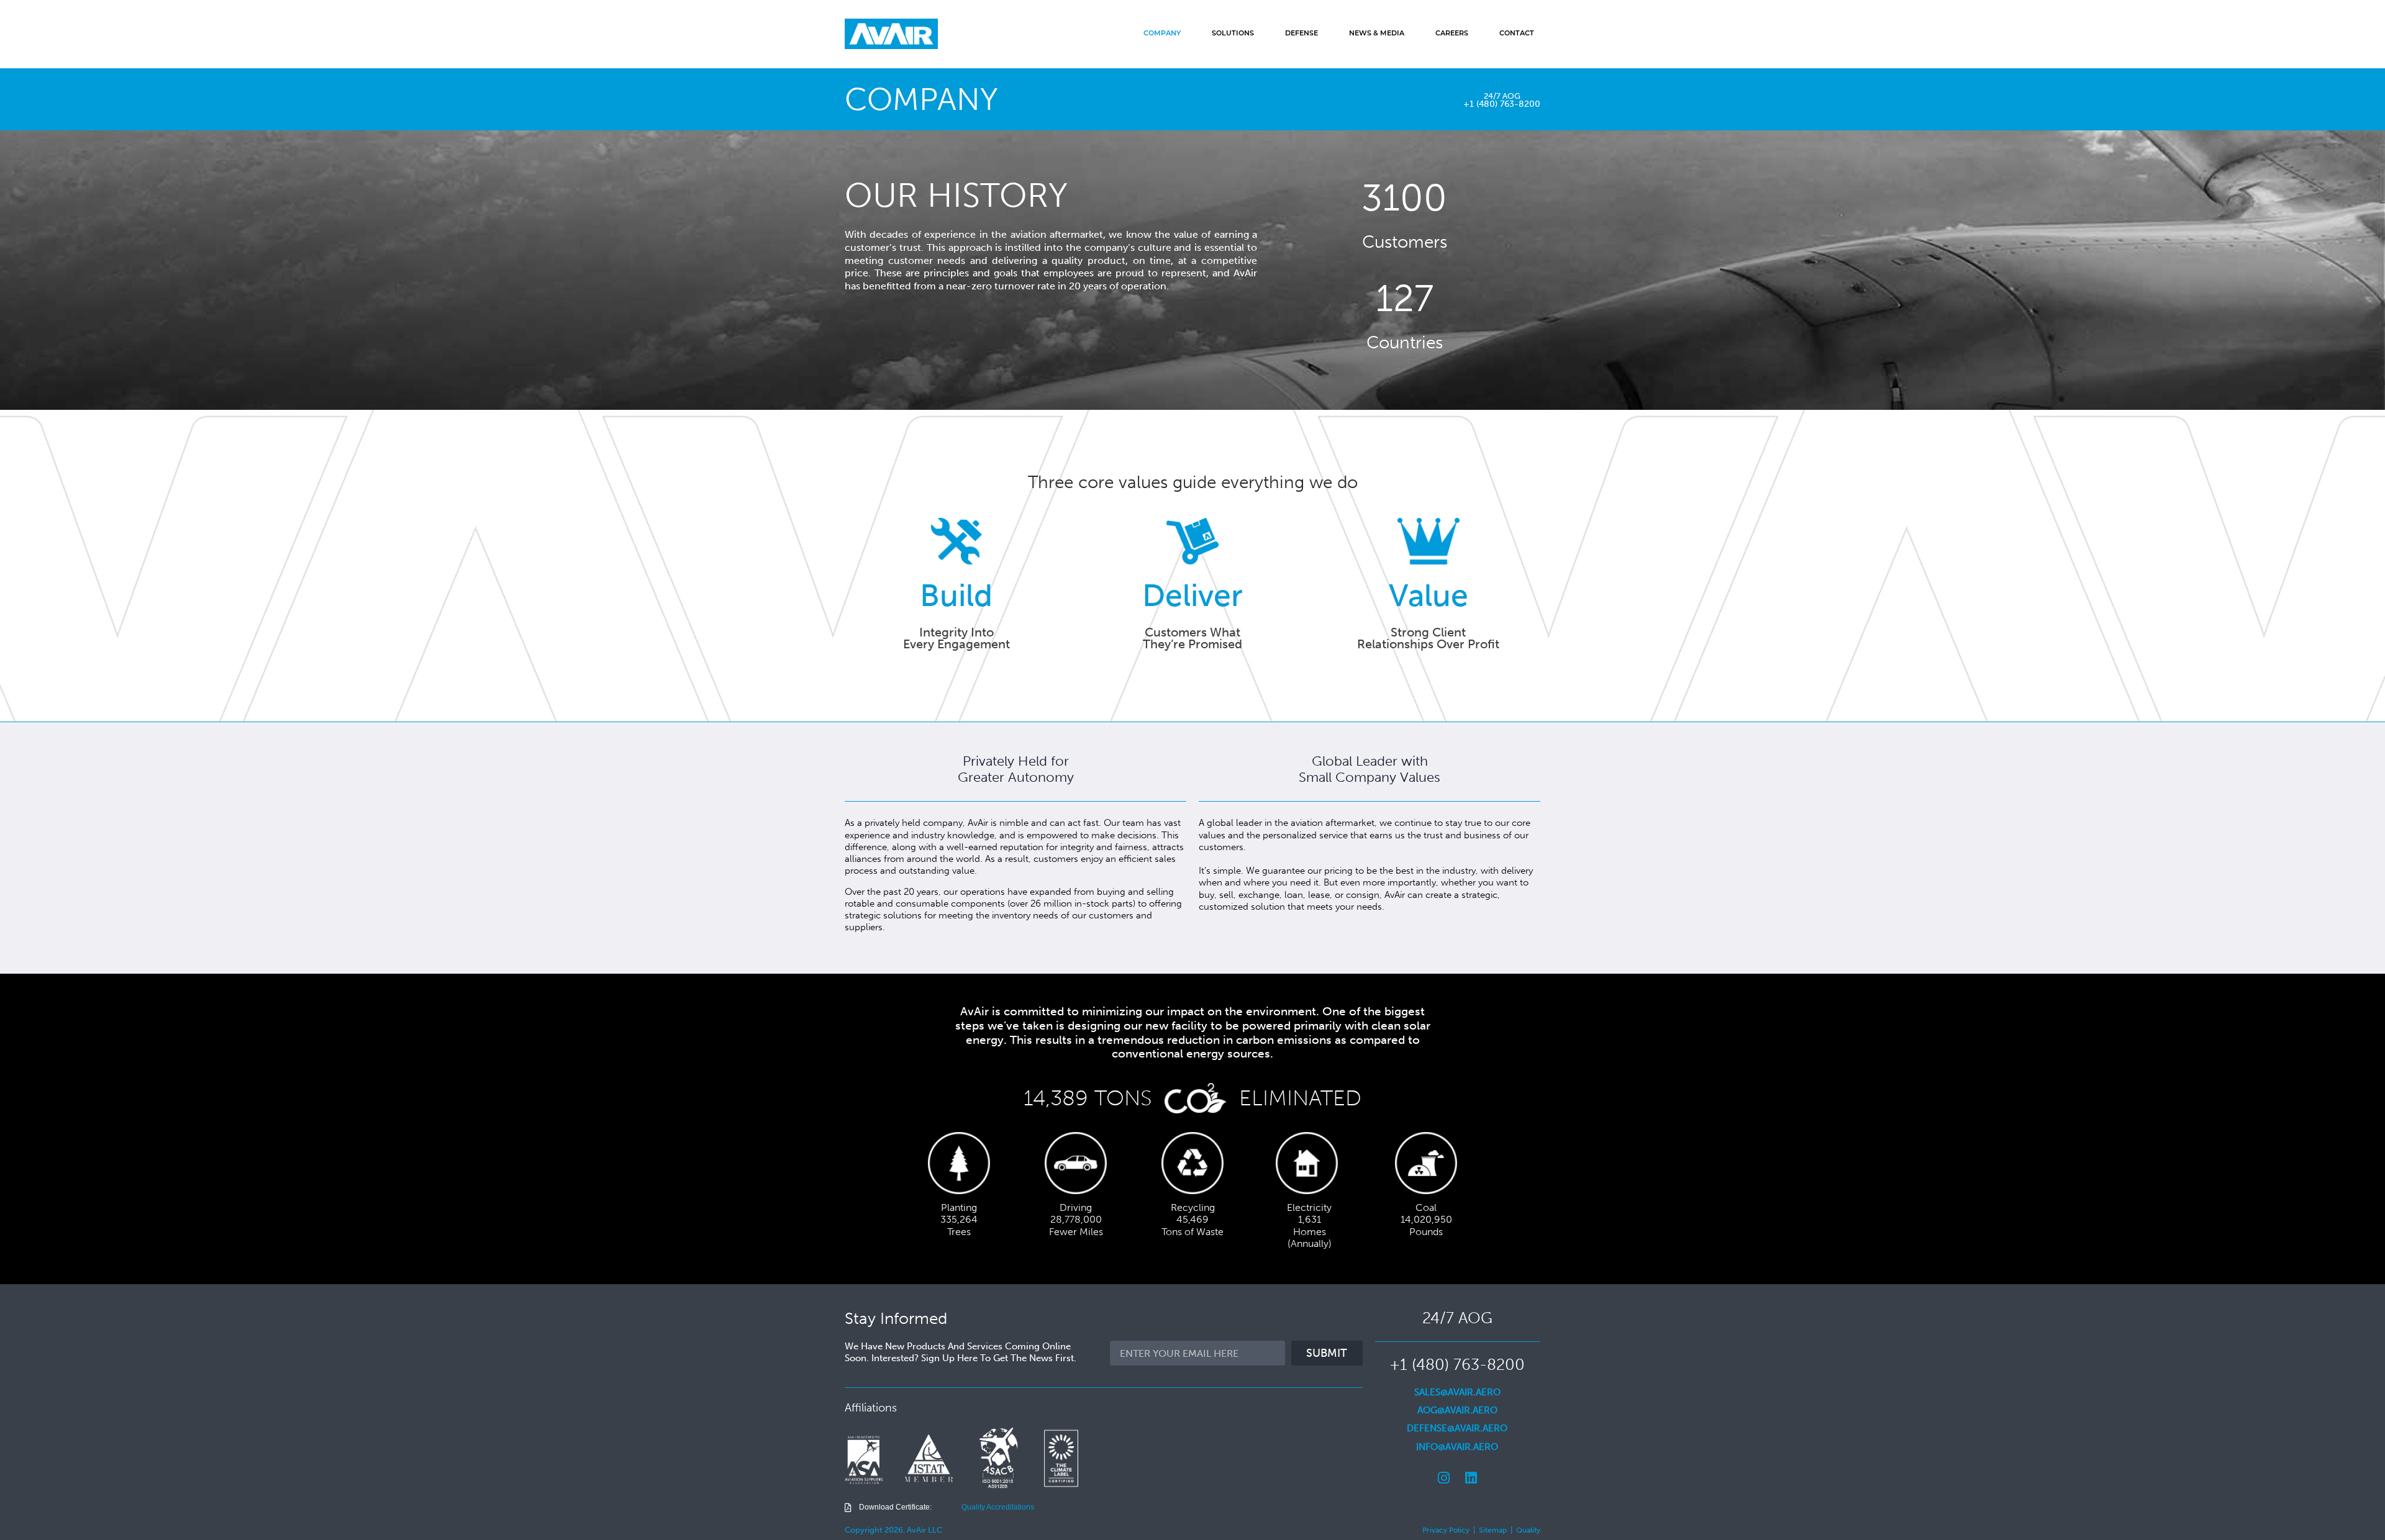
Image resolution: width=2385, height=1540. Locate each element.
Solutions (1233, 34)
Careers (1452, 34)
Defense (1302, 34)
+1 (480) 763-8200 (1502, 104)
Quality (1528, 1530)
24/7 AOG (1502, 96)
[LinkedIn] (1471, 1478)
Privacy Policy (1446, 1530)
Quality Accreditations (998, 1507)
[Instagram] (1443, 1478)
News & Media (1377, 34)
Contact (1517, 34)
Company (1162, 34)
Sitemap (1493, 1530)
